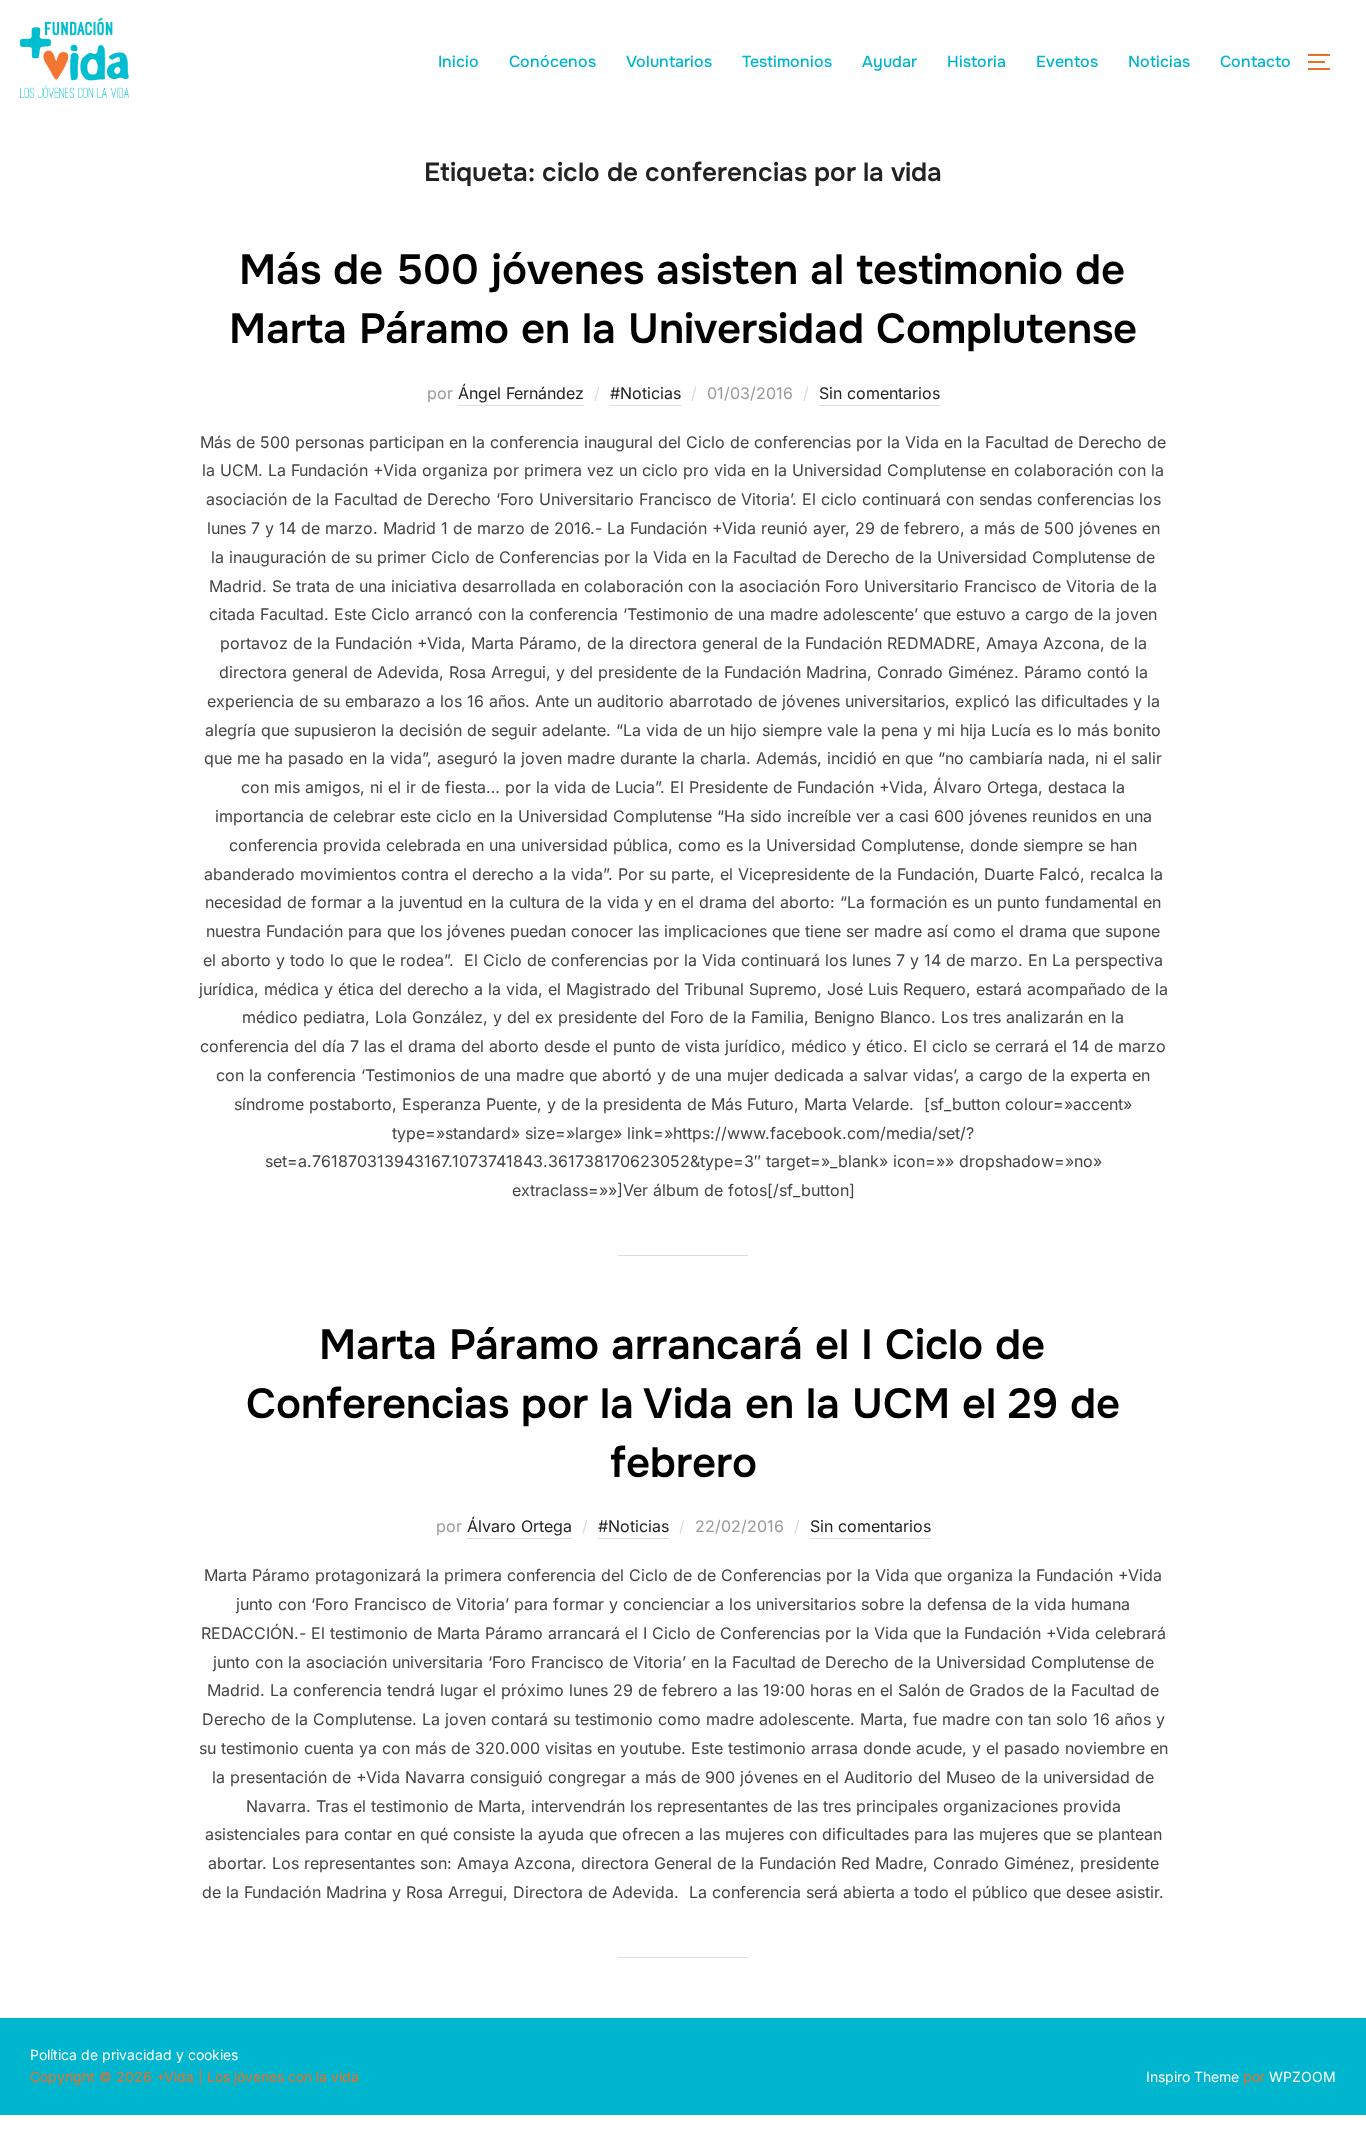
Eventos (1067, 61)
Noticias (1159, 61)
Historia (976, 61)
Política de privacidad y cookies (134, 2054)
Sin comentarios (879, 393)
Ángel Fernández (521, 393)
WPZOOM (1302, 2076)
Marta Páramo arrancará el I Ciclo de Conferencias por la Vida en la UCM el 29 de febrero (683, 1404)
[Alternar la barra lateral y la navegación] (1326, 62)
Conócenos (552, 61)
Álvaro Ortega (519, 1526)
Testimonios (787, 61)
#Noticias (645, 393)
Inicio (458, 61)
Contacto (1255, 61)
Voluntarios (669, 61)
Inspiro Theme (1192, 2076)
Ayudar (889, 61)
